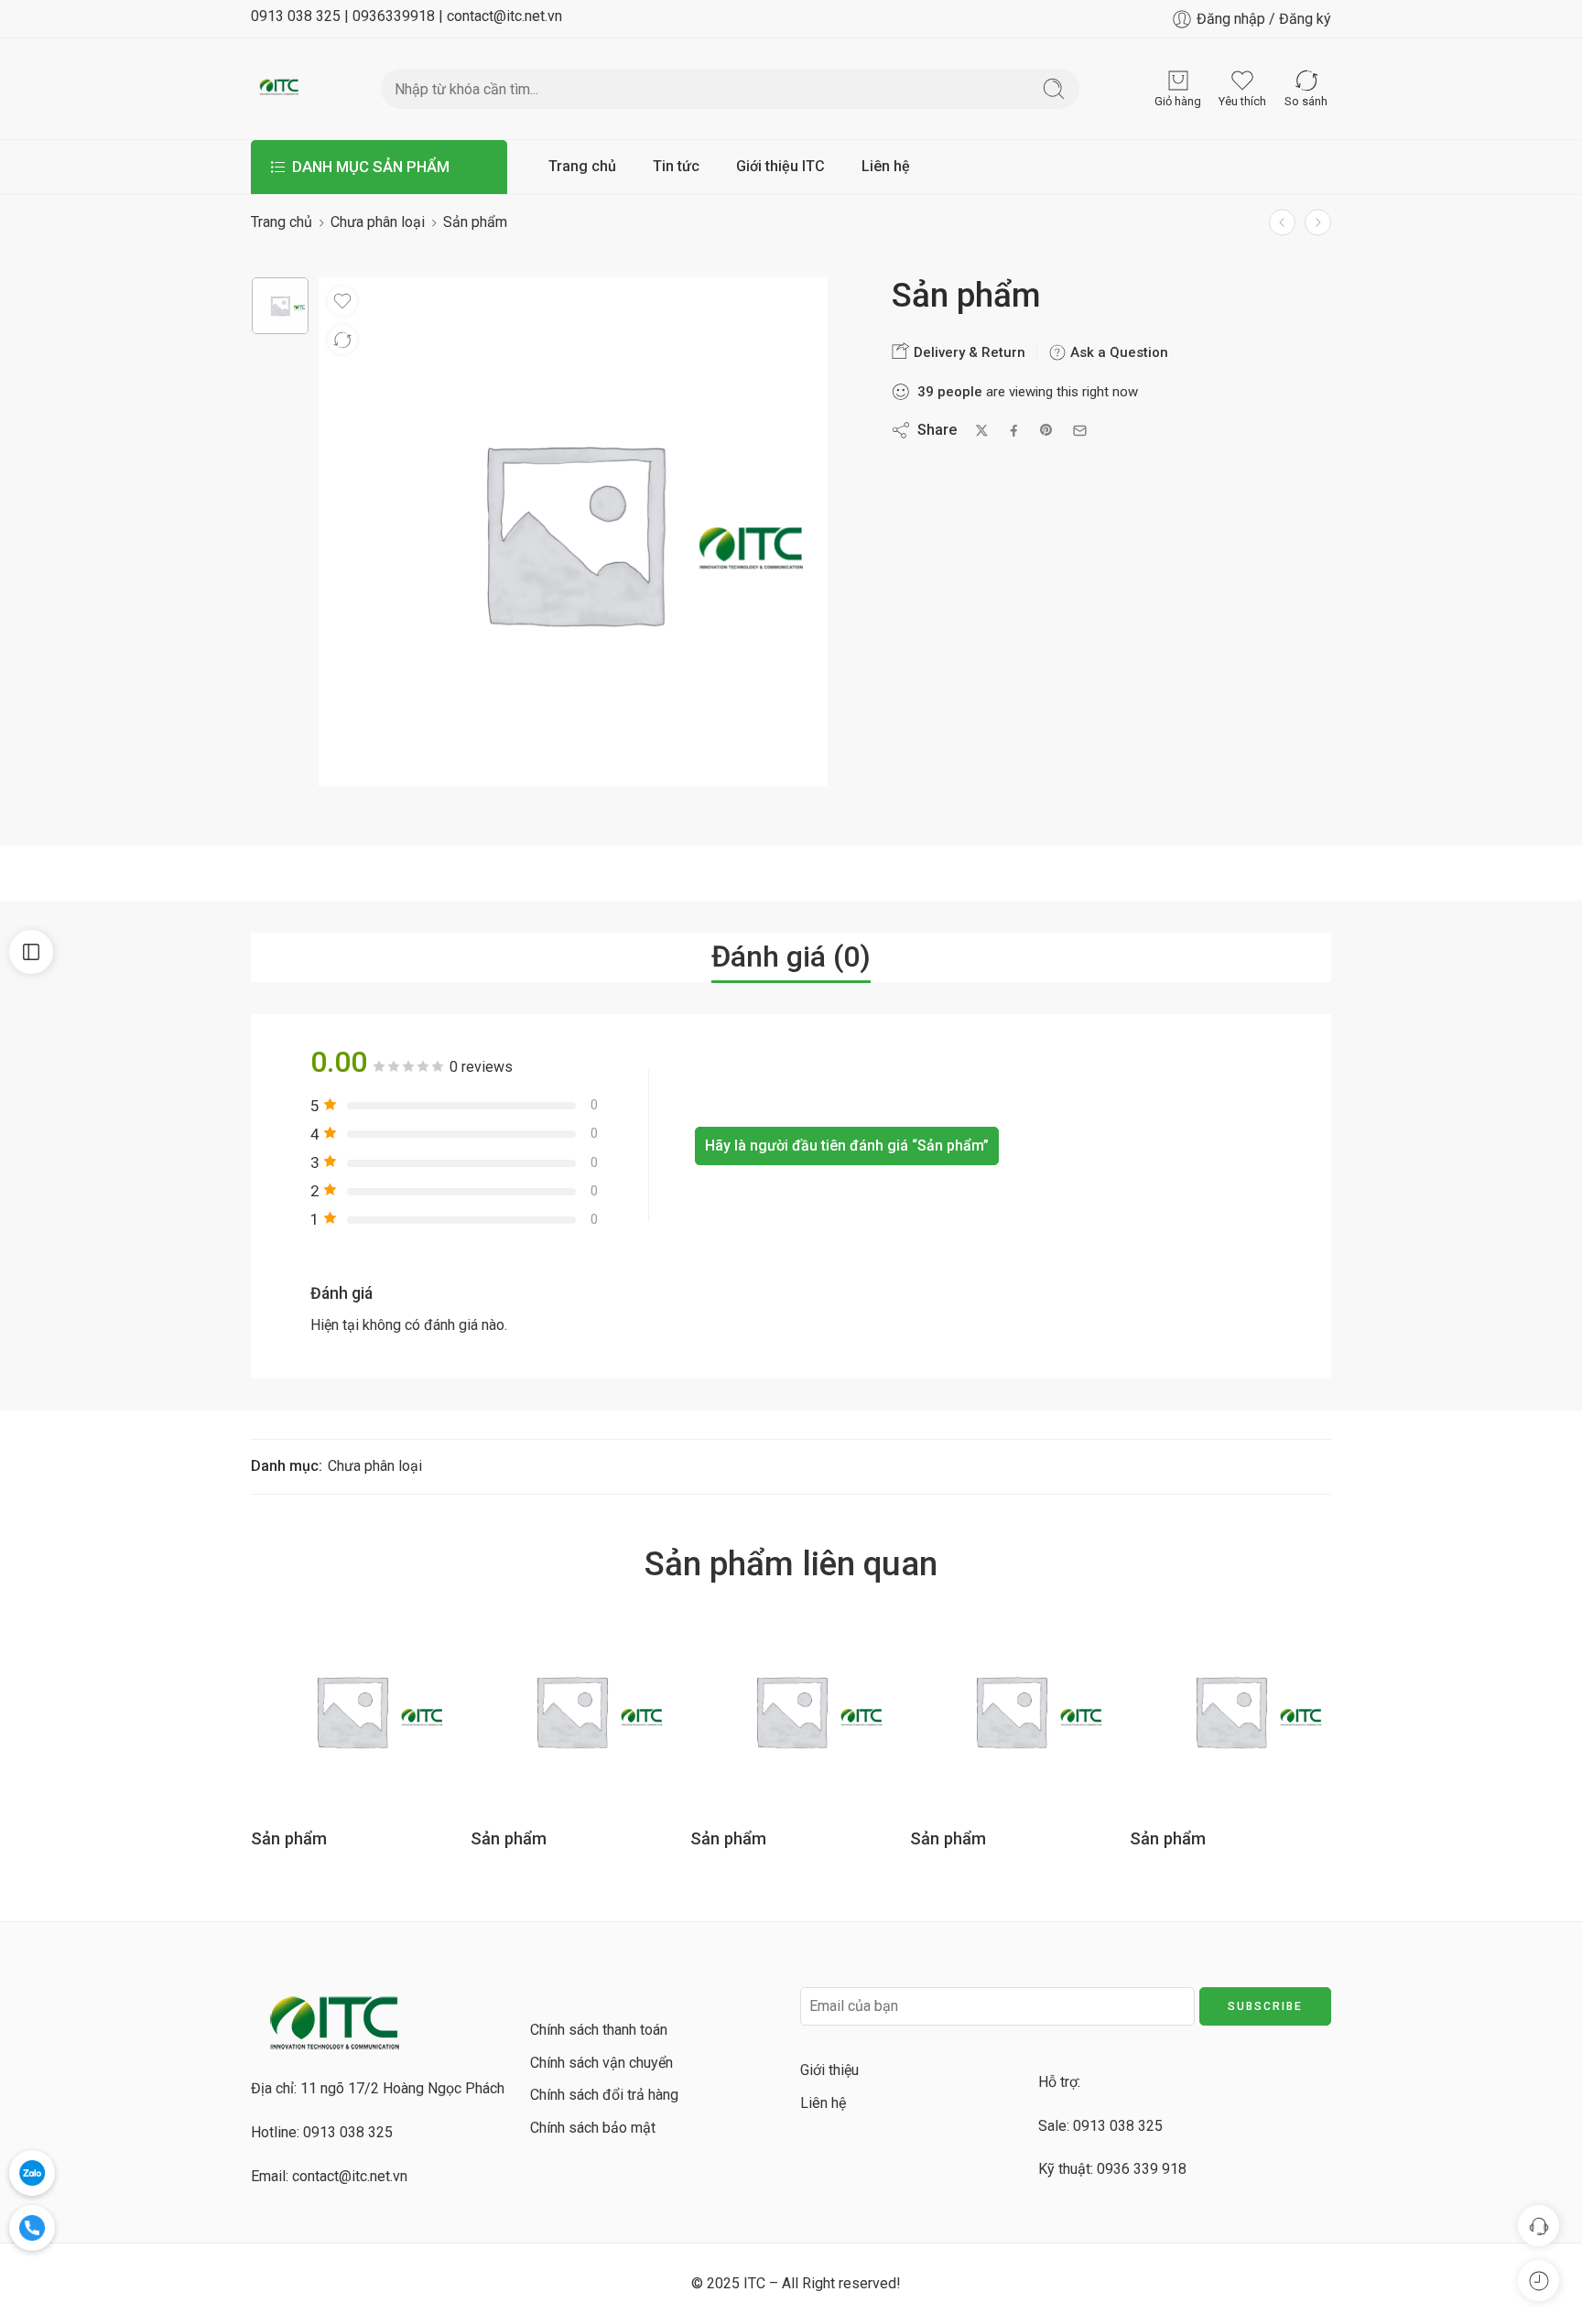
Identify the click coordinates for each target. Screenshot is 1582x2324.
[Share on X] (982, 431)
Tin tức (676, 166)
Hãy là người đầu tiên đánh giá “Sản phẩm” (847, 1146)
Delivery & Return (968, 352)
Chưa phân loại (378, 222)
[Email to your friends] (1080, 431)
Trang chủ (582, 166)
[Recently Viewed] (1539, 2281)
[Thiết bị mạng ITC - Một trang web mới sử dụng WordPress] (279, 89)
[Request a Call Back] (1539, 2226)
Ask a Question (1117, 352)
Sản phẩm (289, 1838)
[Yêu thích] (342, 301)
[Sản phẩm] (1318, 222)
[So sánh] (342, 340)
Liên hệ (886, 166)
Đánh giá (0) (791, 957)
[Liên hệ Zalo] (32, 2173)
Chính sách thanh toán (599, 2030)
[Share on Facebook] (1014, 431)
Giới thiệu (829, 2070)
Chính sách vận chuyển (601, 2063)
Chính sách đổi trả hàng (604, 2095)
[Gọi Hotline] (32, 2228)
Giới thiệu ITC (780, 166)
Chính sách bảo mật (593, 2128)
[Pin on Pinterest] (1046, 430)
